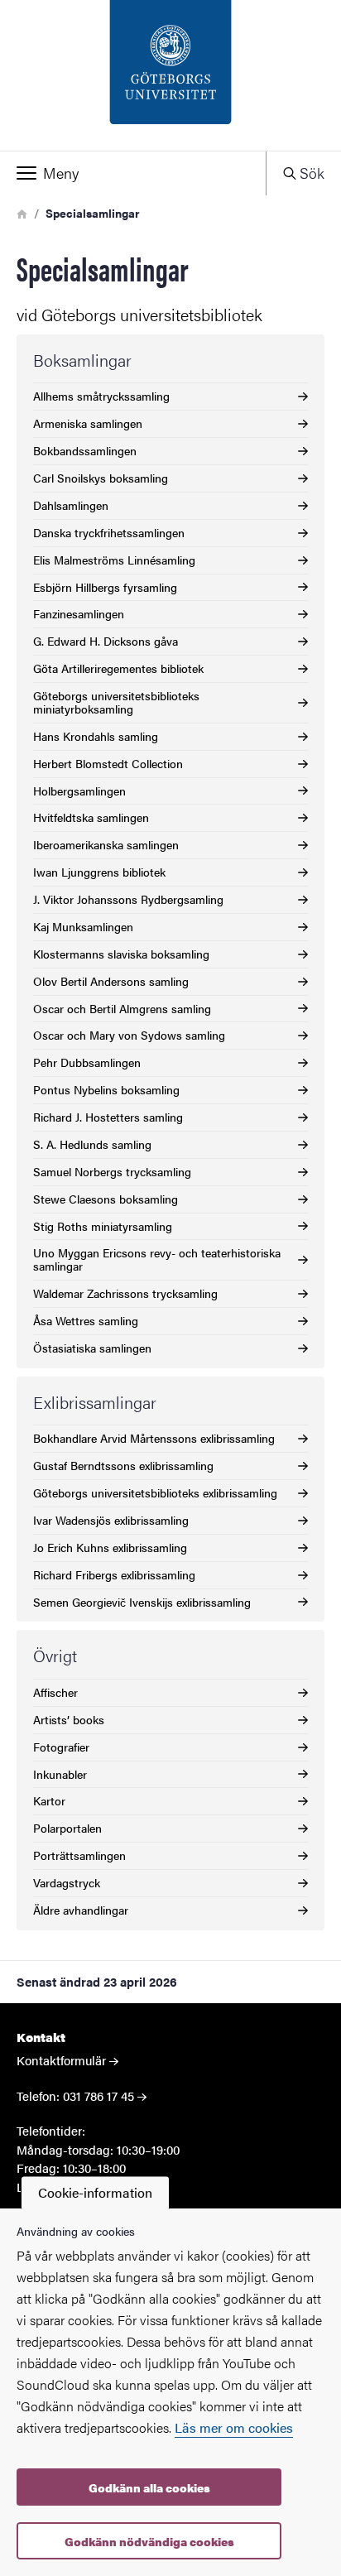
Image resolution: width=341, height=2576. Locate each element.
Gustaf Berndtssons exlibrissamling (123, 1465)
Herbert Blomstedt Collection (108, 763)
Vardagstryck (67, 1882)
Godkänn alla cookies (149, 2487)
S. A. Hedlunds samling (92, 1144)
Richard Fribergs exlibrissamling (114, 1574)
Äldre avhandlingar (81, 1910)
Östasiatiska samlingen (92, 1348)
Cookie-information (95, 2192)
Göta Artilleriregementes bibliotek (118, 668)
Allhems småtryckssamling (101, 396)
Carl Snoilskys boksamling (101, 478)
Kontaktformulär (61, 2060)
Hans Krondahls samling (96, 736)
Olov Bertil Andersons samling (111, 981)
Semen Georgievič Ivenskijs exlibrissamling (142, 1602)
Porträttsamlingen (79, 1855)
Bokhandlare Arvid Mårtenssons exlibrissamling (154, 1438)
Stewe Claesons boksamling (106, 1199)
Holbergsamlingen (79, 791)
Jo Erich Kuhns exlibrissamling (110, 1547)
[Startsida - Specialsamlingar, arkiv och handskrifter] (170, 75)
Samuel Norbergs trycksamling (112, 1171)
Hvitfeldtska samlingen (91, 817)
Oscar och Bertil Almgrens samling (122, 1008)
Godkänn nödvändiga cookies (149, 2541)
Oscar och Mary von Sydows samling (129, 1035)
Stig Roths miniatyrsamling (103, 1226)
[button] (133, 173)
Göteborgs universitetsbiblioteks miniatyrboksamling (116, 702)
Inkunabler (60, 1774)
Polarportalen (67, 1828)
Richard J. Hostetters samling (108, 1117)
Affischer (55, 1692)
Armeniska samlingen (88, 423)
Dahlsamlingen (71, 505)
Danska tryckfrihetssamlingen (109, 532)
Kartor (49, 1800)
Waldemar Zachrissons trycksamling (125, 1293)
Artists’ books (69, 1719)
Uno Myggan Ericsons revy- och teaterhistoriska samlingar (157, 1259)
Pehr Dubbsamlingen (87, 1062)
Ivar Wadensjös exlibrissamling (111, 1520)
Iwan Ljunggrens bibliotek (99, 872)
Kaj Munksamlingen (83, 926)
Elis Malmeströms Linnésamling (114, 560)
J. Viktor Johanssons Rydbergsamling (128, 899)
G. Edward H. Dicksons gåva (106, 641)
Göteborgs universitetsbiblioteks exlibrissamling (155, 1492)
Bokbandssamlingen (85, 450)
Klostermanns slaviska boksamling (121, 954)
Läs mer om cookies (234, 2427)
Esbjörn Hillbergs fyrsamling (105, 587)
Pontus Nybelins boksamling (106, 1089)
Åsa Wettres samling (86, 1320)
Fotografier (61, 1747)
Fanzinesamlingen (79, 613)
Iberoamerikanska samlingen (106, 844)
